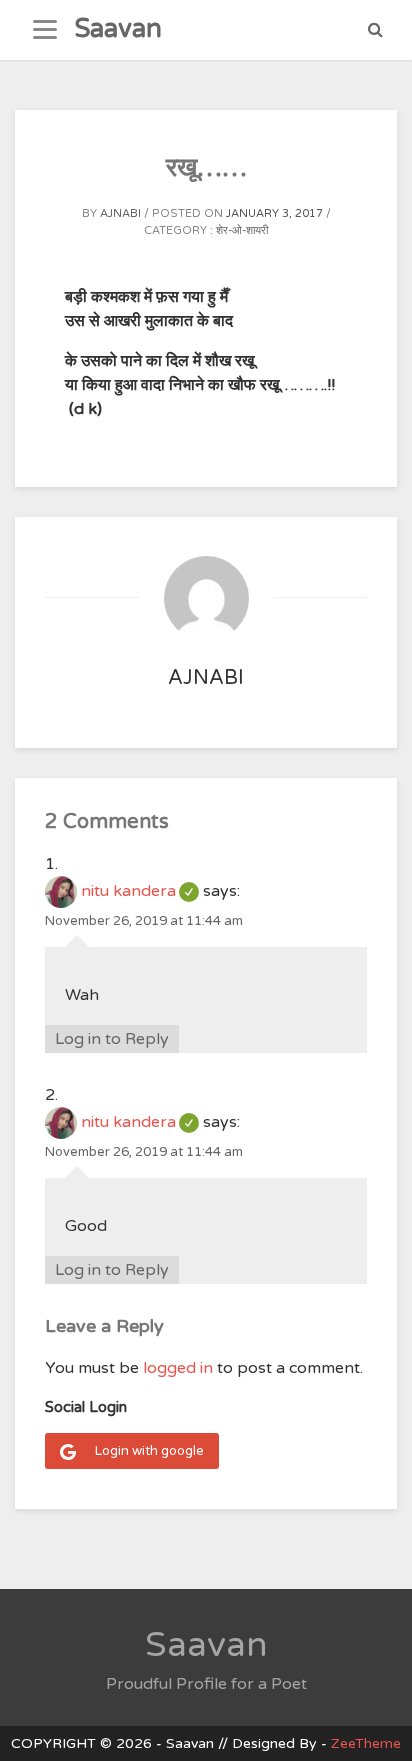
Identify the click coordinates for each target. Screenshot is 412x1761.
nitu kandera (140, 891)
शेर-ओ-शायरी (242, 230)
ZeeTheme (366, 1743)
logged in (178, 1368)
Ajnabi (120, 213)
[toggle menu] (45, 30)
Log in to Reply (112, 1039)
